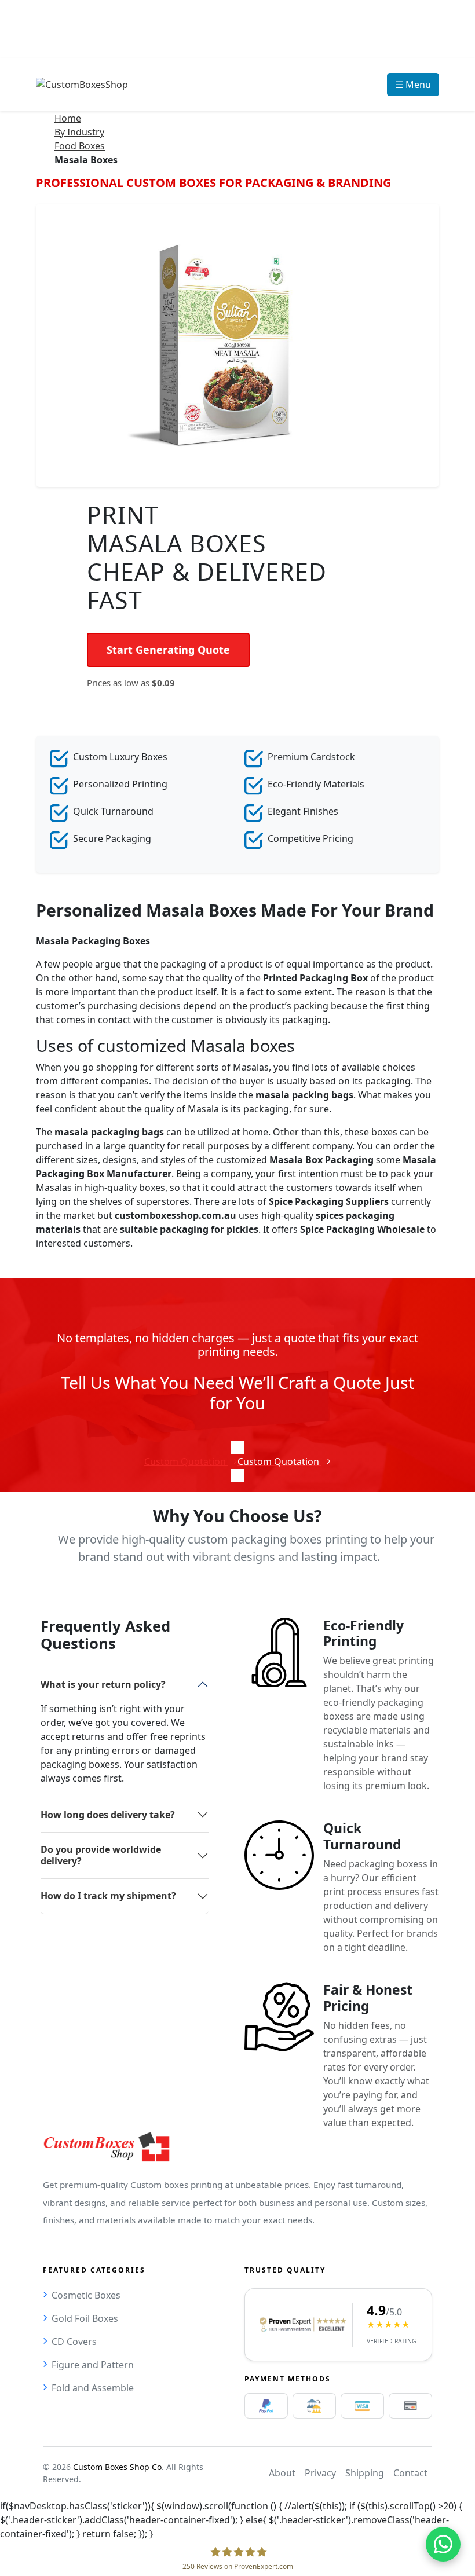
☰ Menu (413, 85)
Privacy (320, 2473)
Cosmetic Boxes (86, 2295)
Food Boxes (80, 146)
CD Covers (74, 2342)
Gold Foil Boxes (85, 2318)
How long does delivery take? (108, 1815)
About (282, 2473)
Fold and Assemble (93, 2388)
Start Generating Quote (168, 650)
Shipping (365, 2473)
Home (68, 118)
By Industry (79, 132)
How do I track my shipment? (108, 1896)
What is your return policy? (103, 1684)
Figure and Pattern (93, 2365)
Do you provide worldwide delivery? (101, 1855)
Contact (410, 2473)
